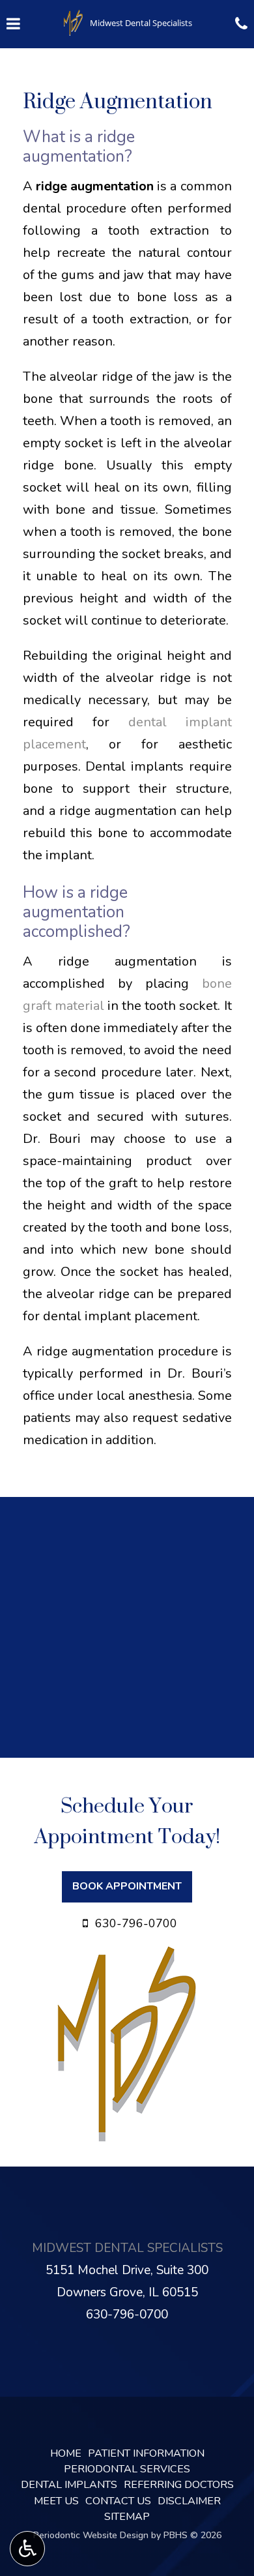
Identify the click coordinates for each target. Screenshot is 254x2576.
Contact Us (118, 2501)
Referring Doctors (179, 2485)
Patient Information (146, 2453)
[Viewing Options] (27, 2549)
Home (66, 2453)
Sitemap (127, 2517)
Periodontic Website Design (91, 2535)
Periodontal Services (127, 2469)
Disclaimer (189, 2501)
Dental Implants (69, 2485)
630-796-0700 (127, 2315)
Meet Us (56, 2501)
